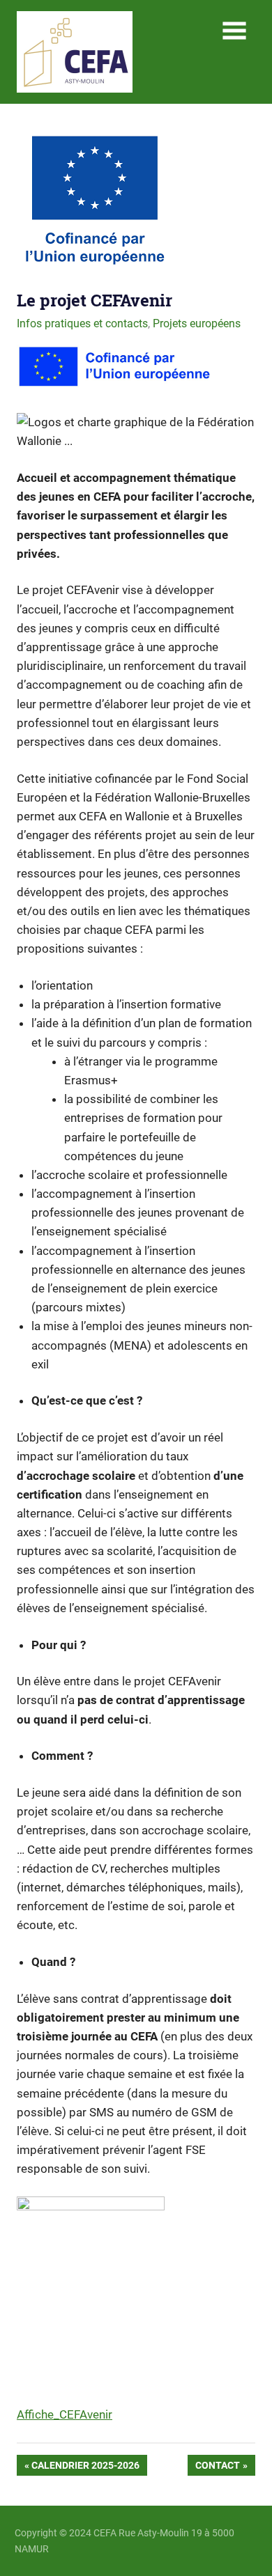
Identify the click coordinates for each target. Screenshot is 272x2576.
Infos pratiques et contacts (82, 323)
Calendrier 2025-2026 (85, 2468)
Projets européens (197, 323)
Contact (217, 2468)
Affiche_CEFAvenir (65, 2414)
